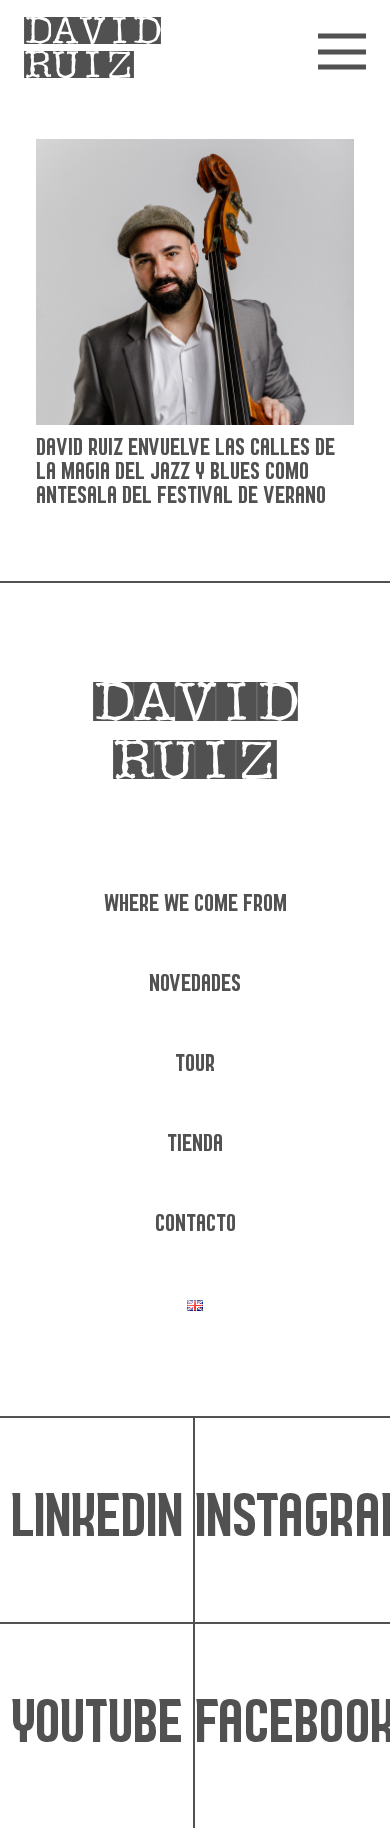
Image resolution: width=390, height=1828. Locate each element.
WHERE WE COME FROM (195, 904)
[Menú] (342, 52)
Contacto (195, 1224)
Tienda (195, 1144)
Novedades (195, 984)
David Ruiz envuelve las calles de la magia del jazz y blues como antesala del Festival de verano (185, 472)
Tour (195, 1064)
